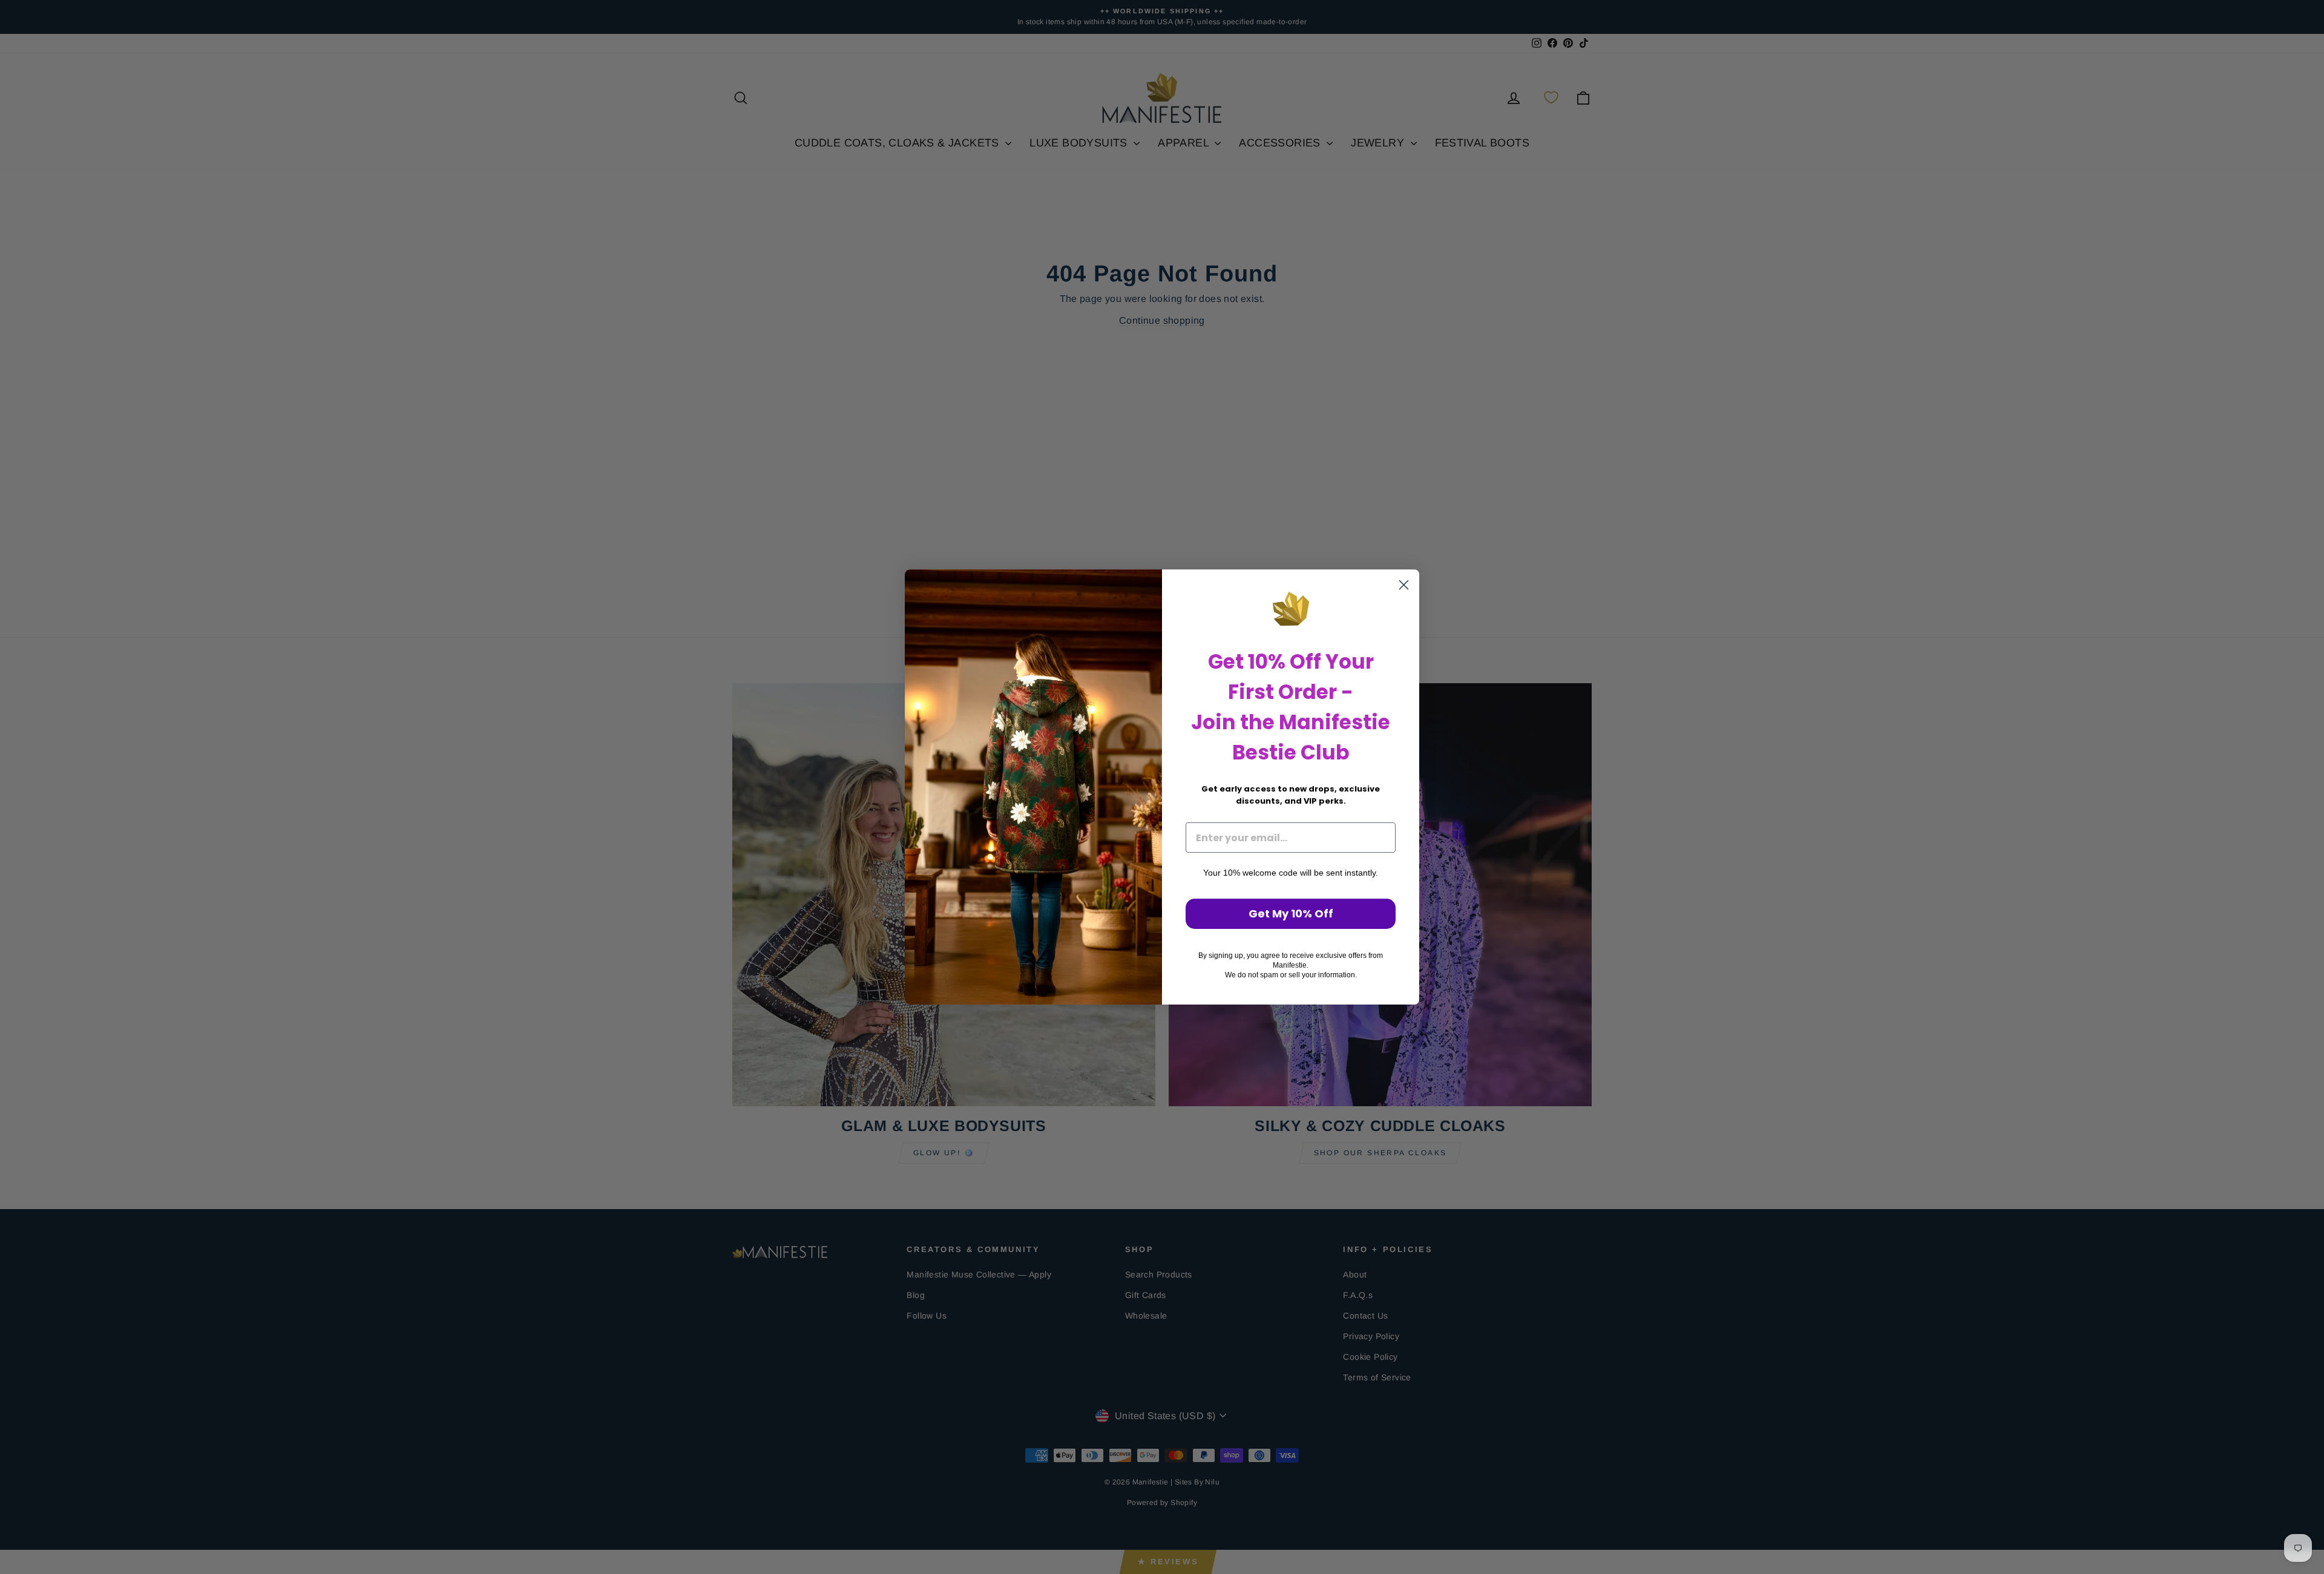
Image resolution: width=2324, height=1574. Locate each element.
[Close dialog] (1404, 585)
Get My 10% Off (1291, 913)
